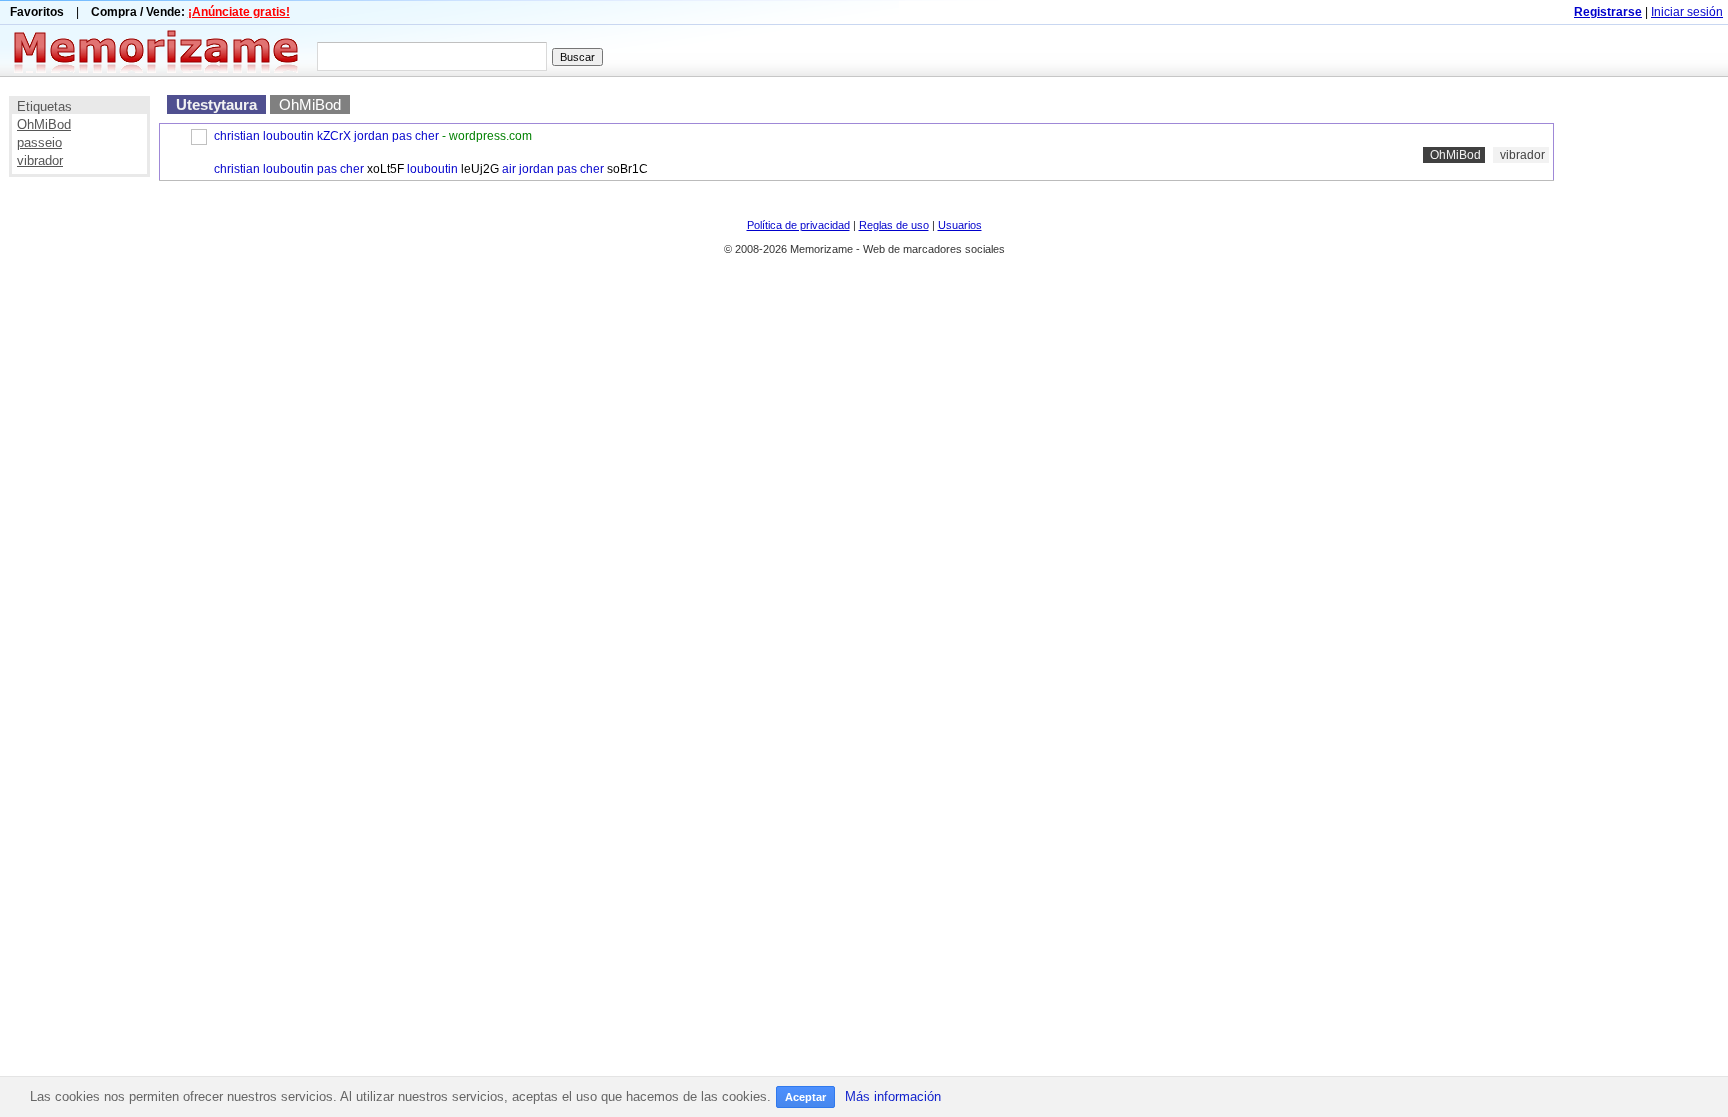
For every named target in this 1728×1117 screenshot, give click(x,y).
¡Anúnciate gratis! (239, 12)
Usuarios (960, 225)
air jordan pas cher (553, 169)
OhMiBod (44, 124)
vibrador (40, 160)
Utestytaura (216, 104)
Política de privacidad (798, 225)
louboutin (432, 169)
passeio (39, 142)
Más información (893, 1096)
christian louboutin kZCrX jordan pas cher (326, 136)
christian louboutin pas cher (289, 169)
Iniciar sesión (1687, 12)
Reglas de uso (894, 225)
